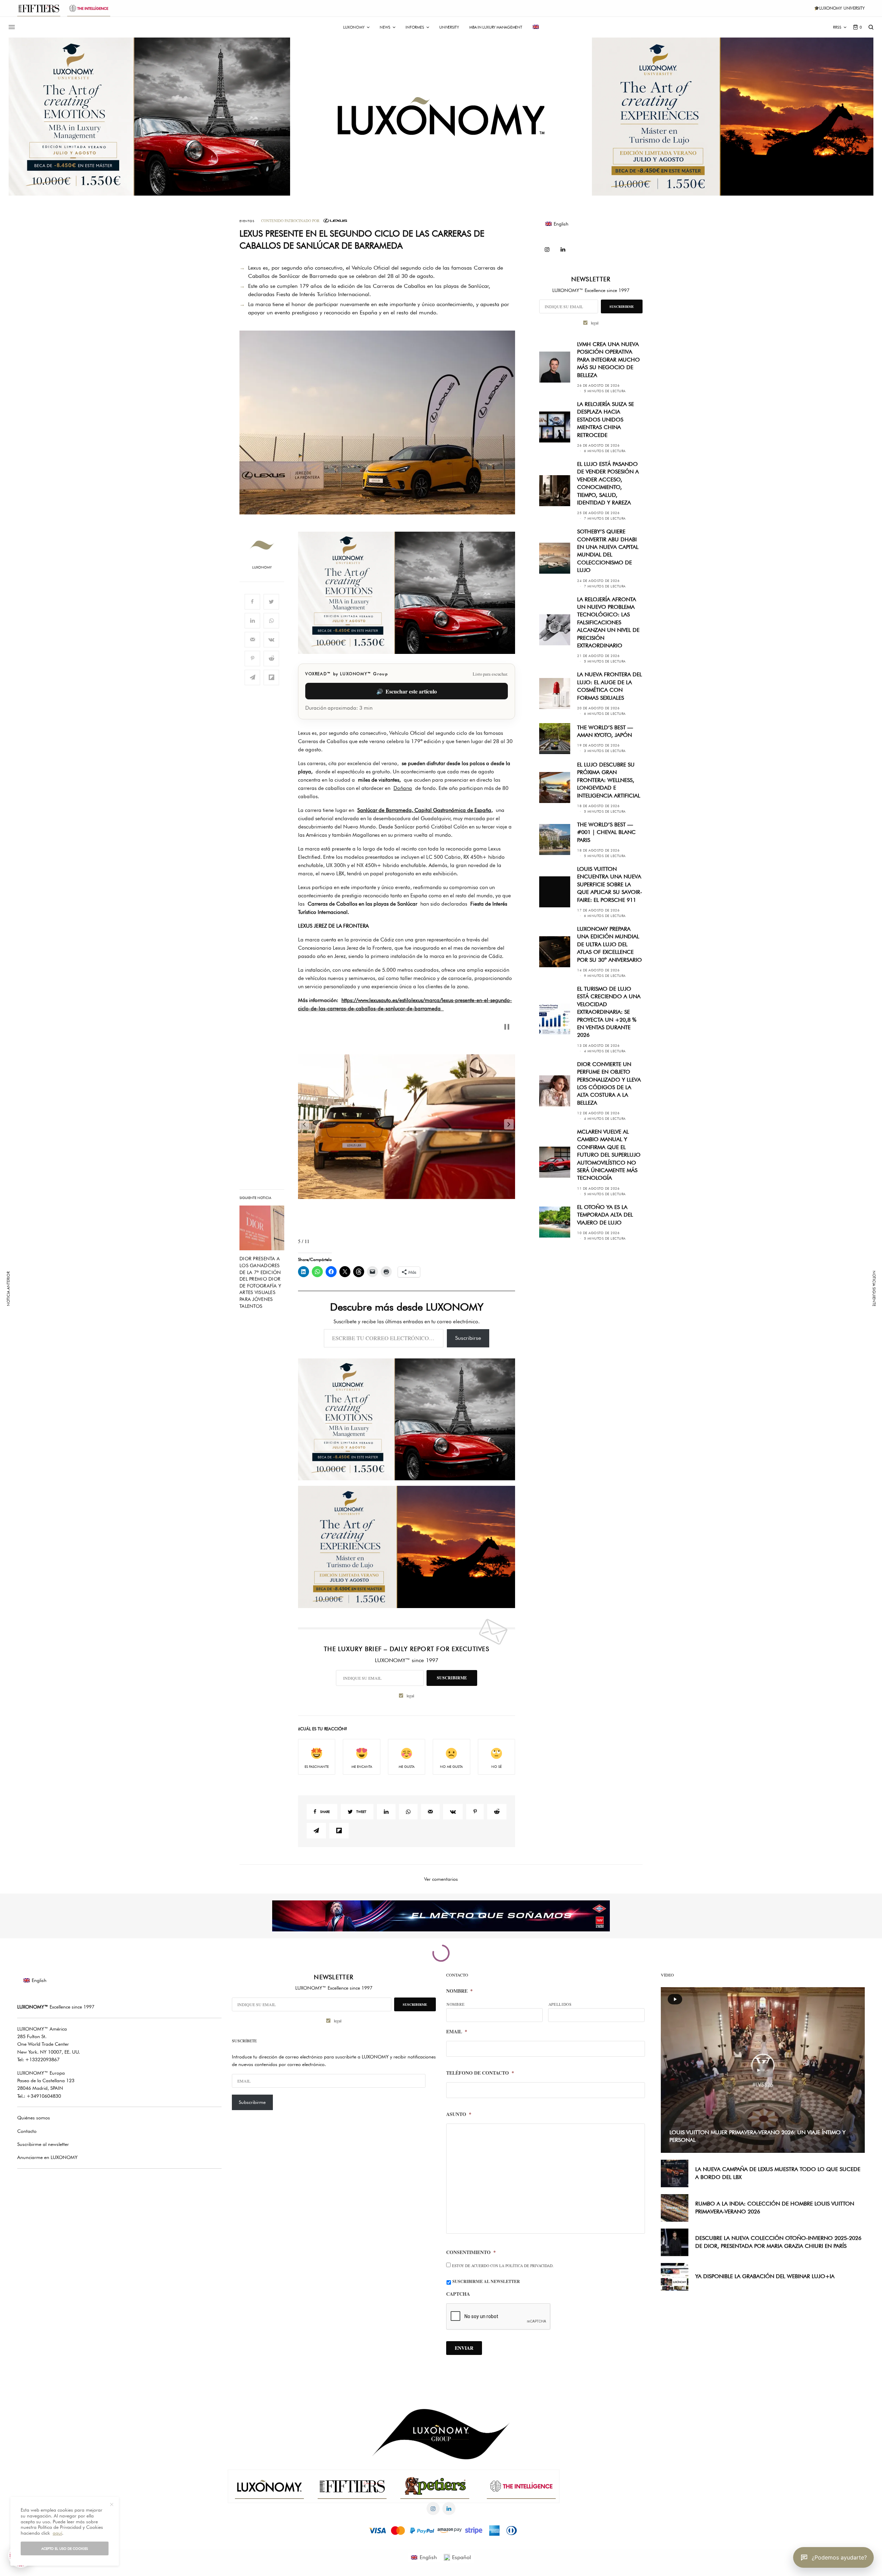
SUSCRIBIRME (508, 1310)
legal (512, 1327)
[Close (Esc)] (565, 1220)
